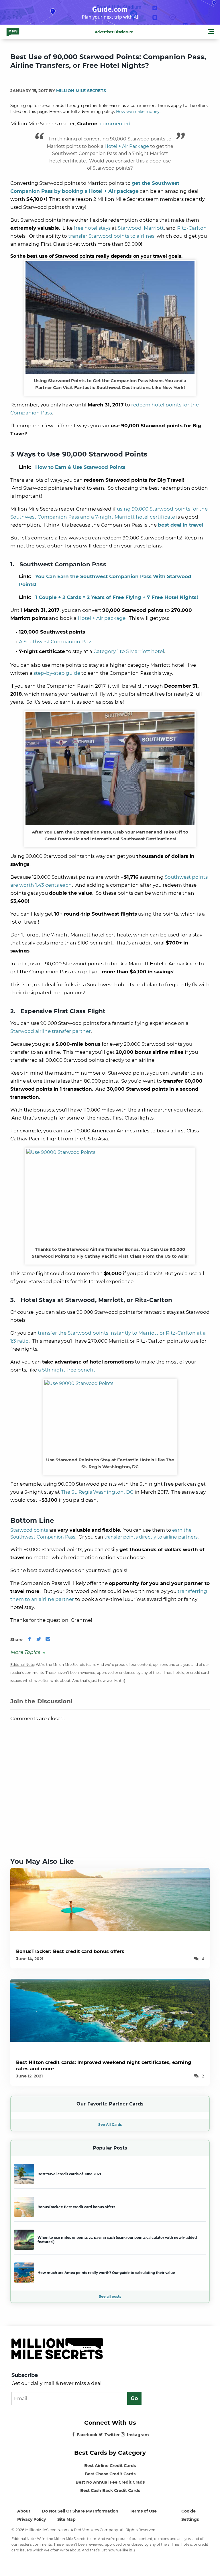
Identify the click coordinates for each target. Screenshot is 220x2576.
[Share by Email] (48, 1640)
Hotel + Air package (102, 618)
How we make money (138, 112)
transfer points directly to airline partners (151, 1537)
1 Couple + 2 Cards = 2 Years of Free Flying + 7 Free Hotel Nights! (117, 597)
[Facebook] (30, 1640)
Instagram (138, 2435)
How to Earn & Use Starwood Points (80, 467)
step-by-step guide (57, 673)
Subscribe (25, 2375)
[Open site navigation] (211, 32)
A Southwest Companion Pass (56, 642)
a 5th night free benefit (67, 1370)
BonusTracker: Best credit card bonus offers (70, 1951)
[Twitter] (39, 1640)
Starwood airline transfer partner (51, 1031)
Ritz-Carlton (192, 228)
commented (115, 124)
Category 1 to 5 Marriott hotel (129, 651)
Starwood (130, 228)
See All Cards (110, 2124)
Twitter (112, 2435)
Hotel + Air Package (127, 146)
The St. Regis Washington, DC (97, 1492)
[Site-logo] (13, 32)
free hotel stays (92, 228)
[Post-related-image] (110, 1899)
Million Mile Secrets (81, 91)
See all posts (110, 2296)
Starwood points (29, 1530)
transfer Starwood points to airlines (111, 236)
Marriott (154, 228)
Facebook (87, 2435)
